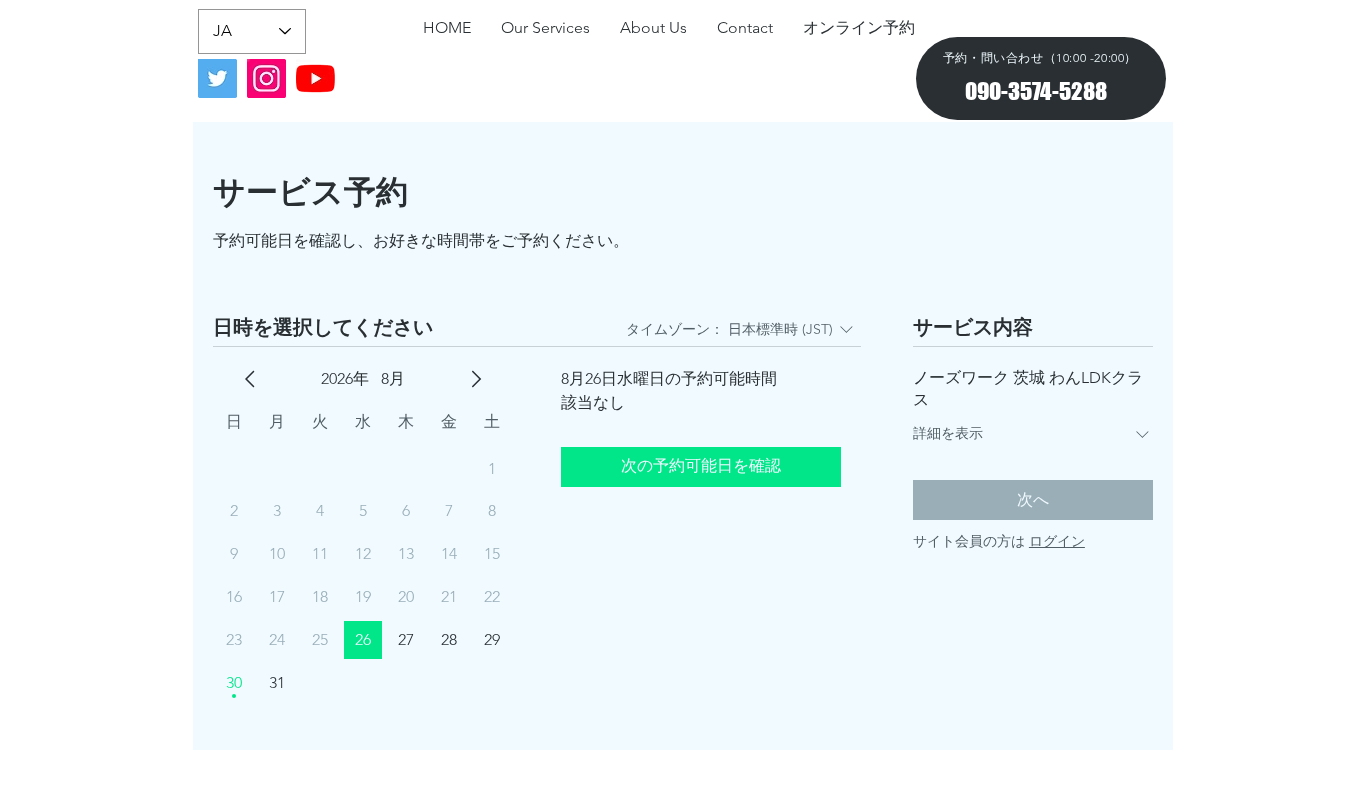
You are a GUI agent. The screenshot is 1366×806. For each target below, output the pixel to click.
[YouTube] (315, 78)
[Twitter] (217, 78)
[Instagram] (266, 78)
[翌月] (476, 379)
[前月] (250, 379)
